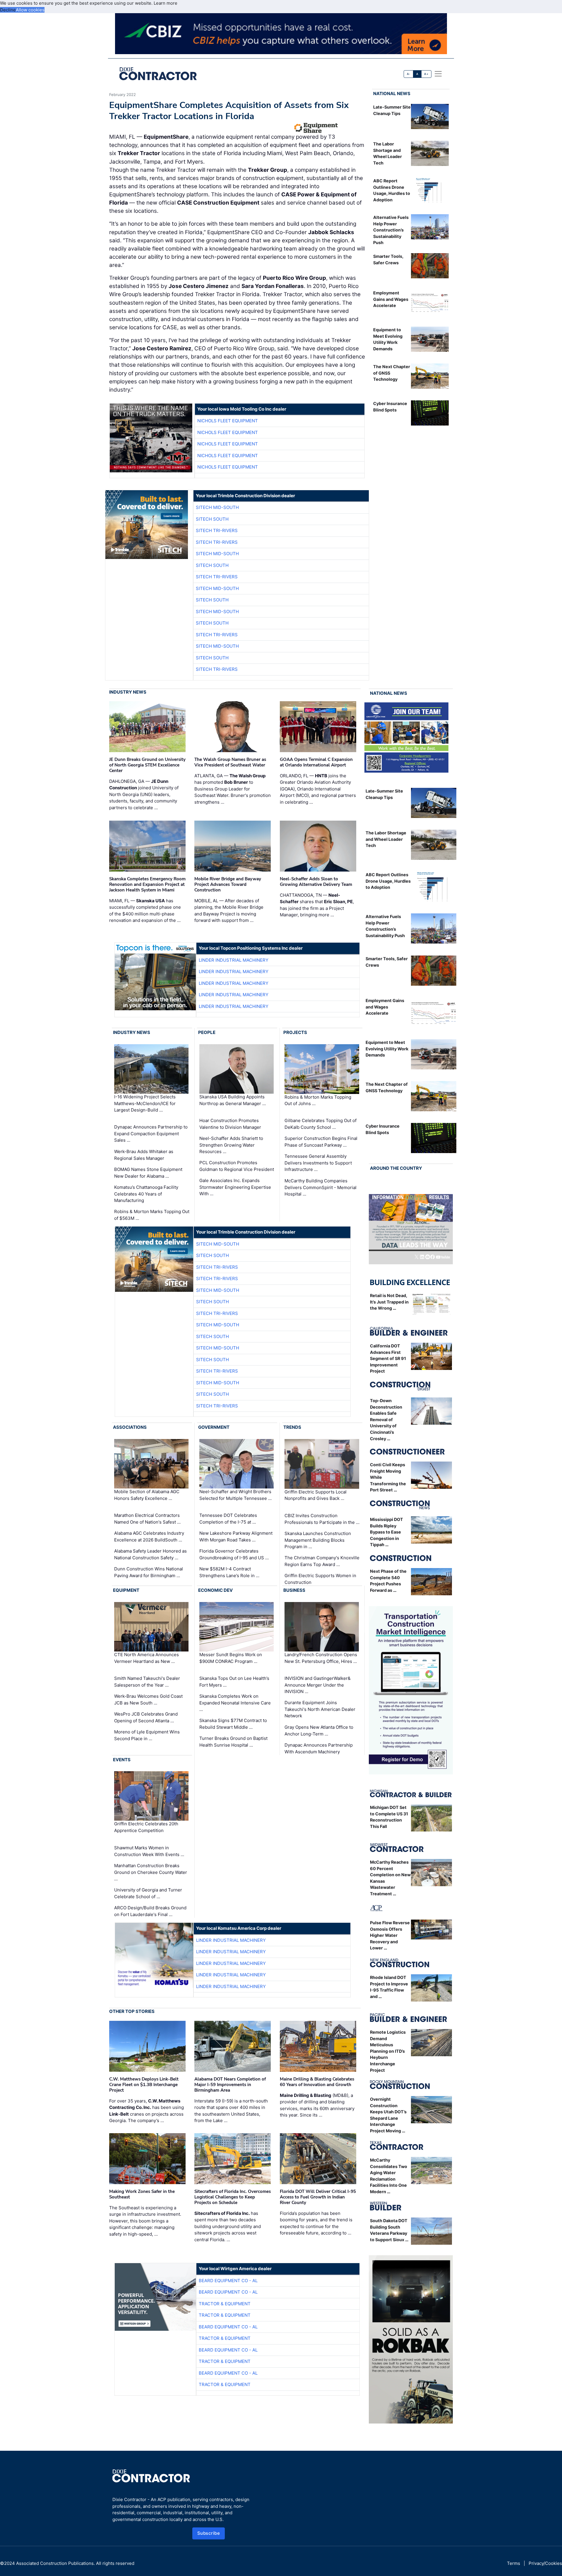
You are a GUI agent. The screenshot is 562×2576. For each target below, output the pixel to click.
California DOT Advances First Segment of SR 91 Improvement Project (388, 1358)
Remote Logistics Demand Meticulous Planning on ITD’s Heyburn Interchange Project (388, 2051)
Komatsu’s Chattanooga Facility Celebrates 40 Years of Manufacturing (146, 1194)
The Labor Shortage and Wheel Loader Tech (386, 839)
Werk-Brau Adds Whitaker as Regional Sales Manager (144, 1155)
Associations (130, 1427)
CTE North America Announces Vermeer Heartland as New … (147, 1658)
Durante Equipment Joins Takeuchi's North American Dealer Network (320, 1709)
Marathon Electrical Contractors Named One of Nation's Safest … (147, 1519)
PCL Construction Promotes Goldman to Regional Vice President (237, 1166)
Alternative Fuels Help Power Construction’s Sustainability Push (391, 230)
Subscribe (209, 2533)
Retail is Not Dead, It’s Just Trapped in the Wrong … (389, 1302)
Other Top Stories (132, 2011)
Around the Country (396, 1168)
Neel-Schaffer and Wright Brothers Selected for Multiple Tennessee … (235, 1495)
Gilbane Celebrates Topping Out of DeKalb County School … (321, 1124)
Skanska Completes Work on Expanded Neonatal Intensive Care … (235, 1703)
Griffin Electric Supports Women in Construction (320, 1579)
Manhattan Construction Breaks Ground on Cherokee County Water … (151, 1872)
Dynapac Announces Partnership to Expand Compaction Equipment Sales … (151, 1133)
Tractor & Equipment (225, 2304)
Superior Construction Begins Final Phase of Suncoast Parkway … (321, 1142)
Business (294, 1590)
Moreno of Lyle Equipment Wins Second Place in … (147, 1735)
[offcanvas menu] (438, 74)
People (207, 1032)
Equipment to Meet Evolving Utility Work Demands (387, 1049)
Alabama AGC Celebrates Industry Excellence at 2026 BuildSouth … (149, 1536)
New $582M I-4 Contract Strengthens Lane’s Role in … (229, 1572)
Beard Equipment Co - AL (228, 2281)
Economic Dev (215, 1590)
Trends (292, 1427)
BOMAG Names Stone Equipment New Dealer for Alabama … (148, 1173)
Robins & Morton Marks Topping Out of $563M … (152, 1215)
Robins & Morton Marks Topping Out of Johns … (318, 1100)
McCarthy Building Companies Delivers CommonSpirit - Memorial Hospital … (321, 1187)
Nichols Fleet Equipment (228, 421)
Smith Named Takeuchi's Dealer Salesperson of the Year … (147, 1682)
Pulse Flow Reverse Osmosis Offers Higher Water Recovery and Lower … (390, 1935)
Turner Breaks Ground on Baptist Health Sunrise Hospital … (233, 1742)
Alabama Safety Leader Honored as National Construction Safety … (150, 1554)
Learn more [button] (166, 3)
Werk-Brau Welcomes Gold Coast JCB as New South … (148, 1699)
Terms (514, 2563)
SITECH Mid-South (217, 507)
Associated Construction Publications (55, 2563)
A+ (426, 74)
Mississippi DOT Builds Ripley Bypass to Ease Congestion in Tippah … (387, 1532)
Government (214, 1427)
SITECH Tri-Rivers (217, 530)
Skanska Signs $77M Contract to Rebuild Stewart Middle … (233, 1724)
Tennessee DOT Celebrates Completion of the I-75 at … (228, 1519)
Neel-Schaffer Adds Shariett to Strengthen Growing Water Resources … (231, 1145)
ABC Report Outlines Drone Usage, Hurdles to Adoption (388, 881)
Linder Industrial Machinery (234, 960)
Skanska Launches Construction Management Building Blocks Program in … (318, 1540)
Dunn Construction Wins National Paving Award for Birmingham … (149, 1572)
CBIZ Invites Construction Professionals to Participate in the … (322, 1519)
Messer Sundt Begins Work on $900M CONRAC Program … (231, 1658)
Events (122, 1760)
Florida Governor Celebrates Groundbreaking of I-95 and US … (234, 1554)
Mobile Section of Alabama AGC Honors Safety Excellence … (147, 1495)
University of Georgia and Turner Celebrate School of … (148, 1893)
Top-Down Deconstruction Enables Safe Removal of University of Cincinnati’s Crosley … (386, 1420)
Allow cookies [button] (30, 10)
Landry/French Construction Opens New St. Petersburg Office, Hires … (321, 1658)
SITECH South (212, 519)
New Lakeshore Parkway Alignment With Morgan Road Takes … (236, 1536)
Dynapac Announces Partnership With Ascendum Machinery (319, 1748)
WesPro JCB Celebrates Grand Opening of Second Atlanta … (146, 1717)
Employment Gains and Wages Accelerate (391, 299)
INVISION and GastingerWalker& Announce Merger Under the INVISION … (318, 1685)
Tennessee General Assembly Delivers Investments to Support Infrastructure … (318, 1163)
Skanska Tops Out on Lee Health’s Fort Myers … (234, 1682)
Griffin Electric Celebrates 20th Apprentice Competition (146, 1827)
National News (392, 94)
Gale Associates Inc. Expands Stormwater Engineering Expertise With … (235, 1187)
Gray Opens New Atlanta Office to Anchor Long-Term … (319, 1731)
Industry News (128, 692)
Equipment (126, 1590)
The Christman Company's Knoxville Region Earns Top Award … (322, 1561)
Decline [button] (8, 10)
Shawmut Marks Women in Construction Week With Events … (149, 1851)
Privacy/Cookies (545, 2563)
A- (409, 74)
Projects (295, 1032)
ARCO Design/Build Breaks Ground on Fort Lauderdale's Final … (150, 1911)
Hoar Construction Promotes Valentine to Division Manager (230, 1124)
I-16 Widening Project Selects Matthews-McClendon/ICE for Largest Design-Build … (145, 1103)
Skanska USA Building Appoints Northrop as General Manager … (233, 1100)
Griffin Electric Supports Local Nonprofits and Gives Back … (316, 1495)
